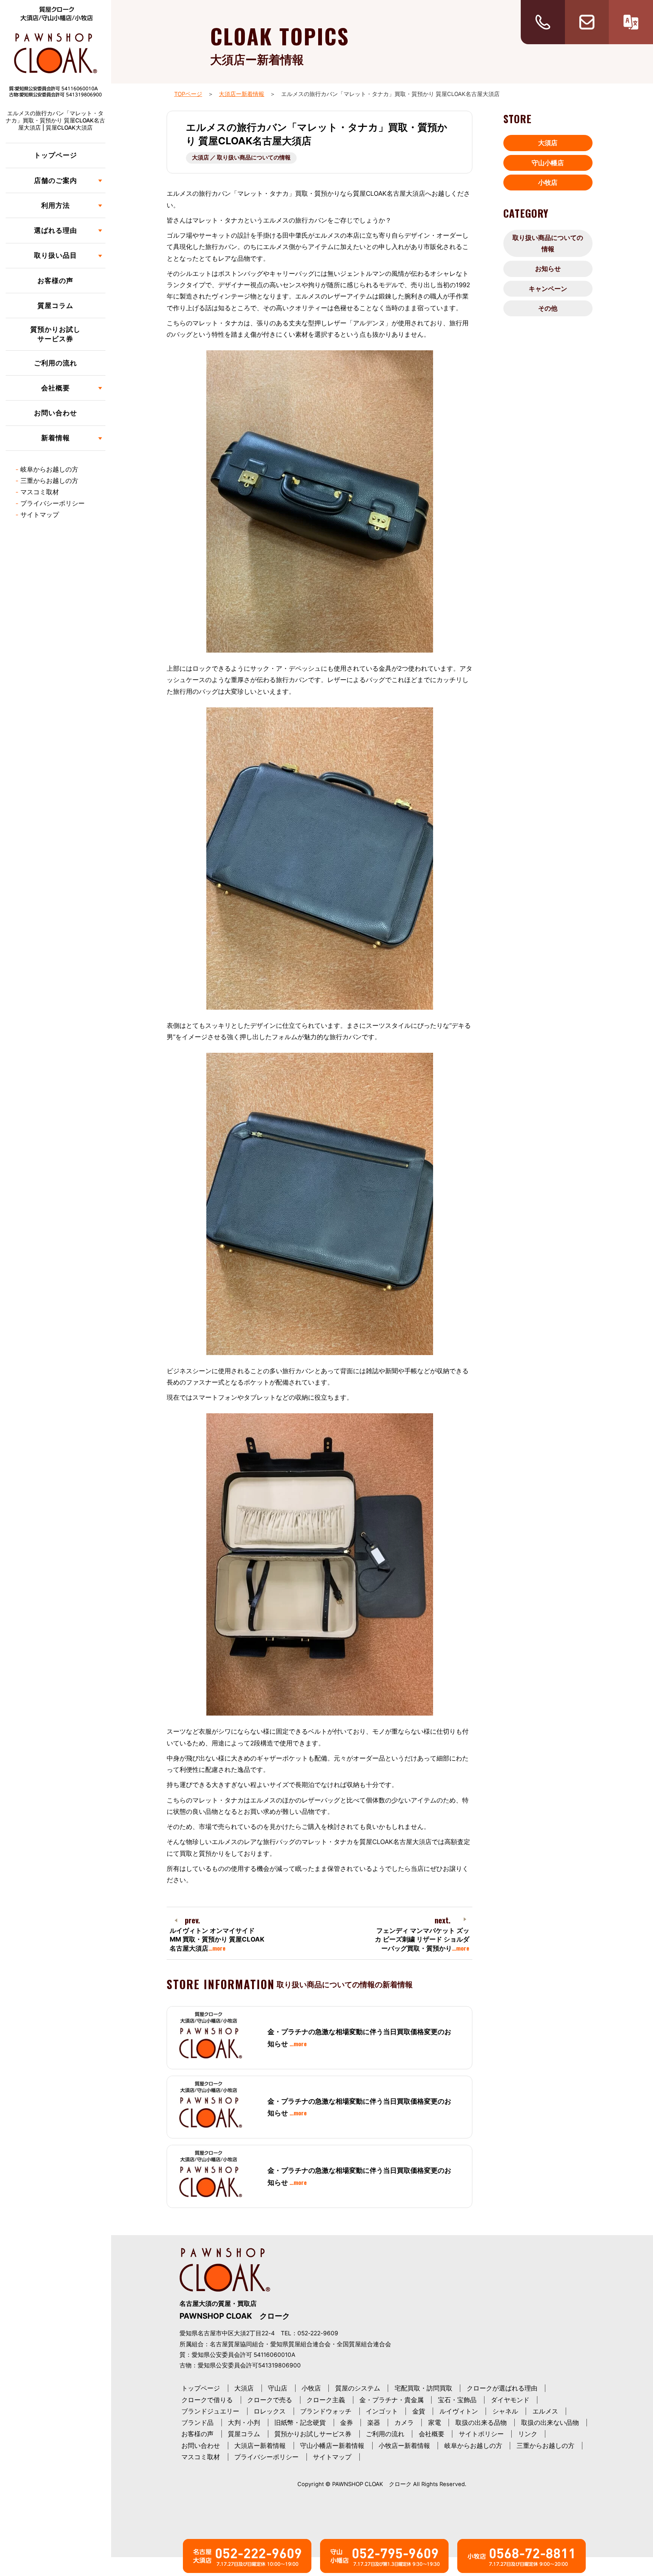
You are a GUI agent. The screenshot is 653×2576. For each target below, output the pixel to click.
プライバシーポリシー (53, 503)
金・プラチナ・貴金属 (391, 2400)
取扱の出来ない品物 (550, 2423)
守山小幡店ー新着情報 (332, 2446)
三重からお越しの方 (49, 481)
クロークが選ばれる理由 (502, 2388)
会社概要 (432, 2434)
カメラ (404, 2423)
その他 (548, 308)
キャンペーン (548, 289)
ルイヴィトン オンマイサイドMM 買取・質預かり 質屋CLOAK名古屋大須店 (217, 1939)
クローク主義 (326, 2400)
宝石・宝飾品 (457, 2400)
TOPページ (188, 94)
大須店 (548, 143)
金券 (347, 2423)
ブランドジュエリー (210, 2411)
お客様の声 (55, 281)
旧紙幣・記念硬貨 (300, 2423)
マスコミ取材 (40, 492)
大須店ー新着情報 (241, 94)
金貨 (419, 2411)
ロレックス (270, 2411)
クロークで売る (270, 2400)
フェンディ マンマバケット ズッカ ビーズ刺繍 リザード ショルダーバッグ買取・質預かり (422, 1939)
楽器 (374, 2423)
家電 (435, 2423)
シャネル (505, 2411)
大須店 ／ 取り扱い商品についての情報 (241, 158)
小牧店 (548, 183)
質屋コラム (55, 306)
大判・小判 (244, 2423)
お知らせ (548, 269)
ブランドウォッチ (326, 2411)
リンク (528, 2434)
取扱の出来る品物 (481, 2423)
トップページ (56, 155)
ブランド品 (197, 2423)
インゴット (382, 2411)
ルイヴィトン (459, 2411)
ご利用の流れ (56, 363)
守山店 (278, 2388)
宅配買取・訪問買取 (423, 2388)
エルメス (545, 2411)
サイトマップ (40, 515)
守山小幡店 (548, 163)
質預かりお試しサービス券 (55, 334)
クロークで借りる (207, 2400)
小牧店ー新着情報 (404, 2446)
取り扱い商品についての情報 (548, 243)
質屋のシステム (358, 2388)
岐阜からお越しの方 (49, 469)
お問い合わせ (56, 413)
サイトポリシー (481, 2434)
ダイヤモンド (510, 2400)
